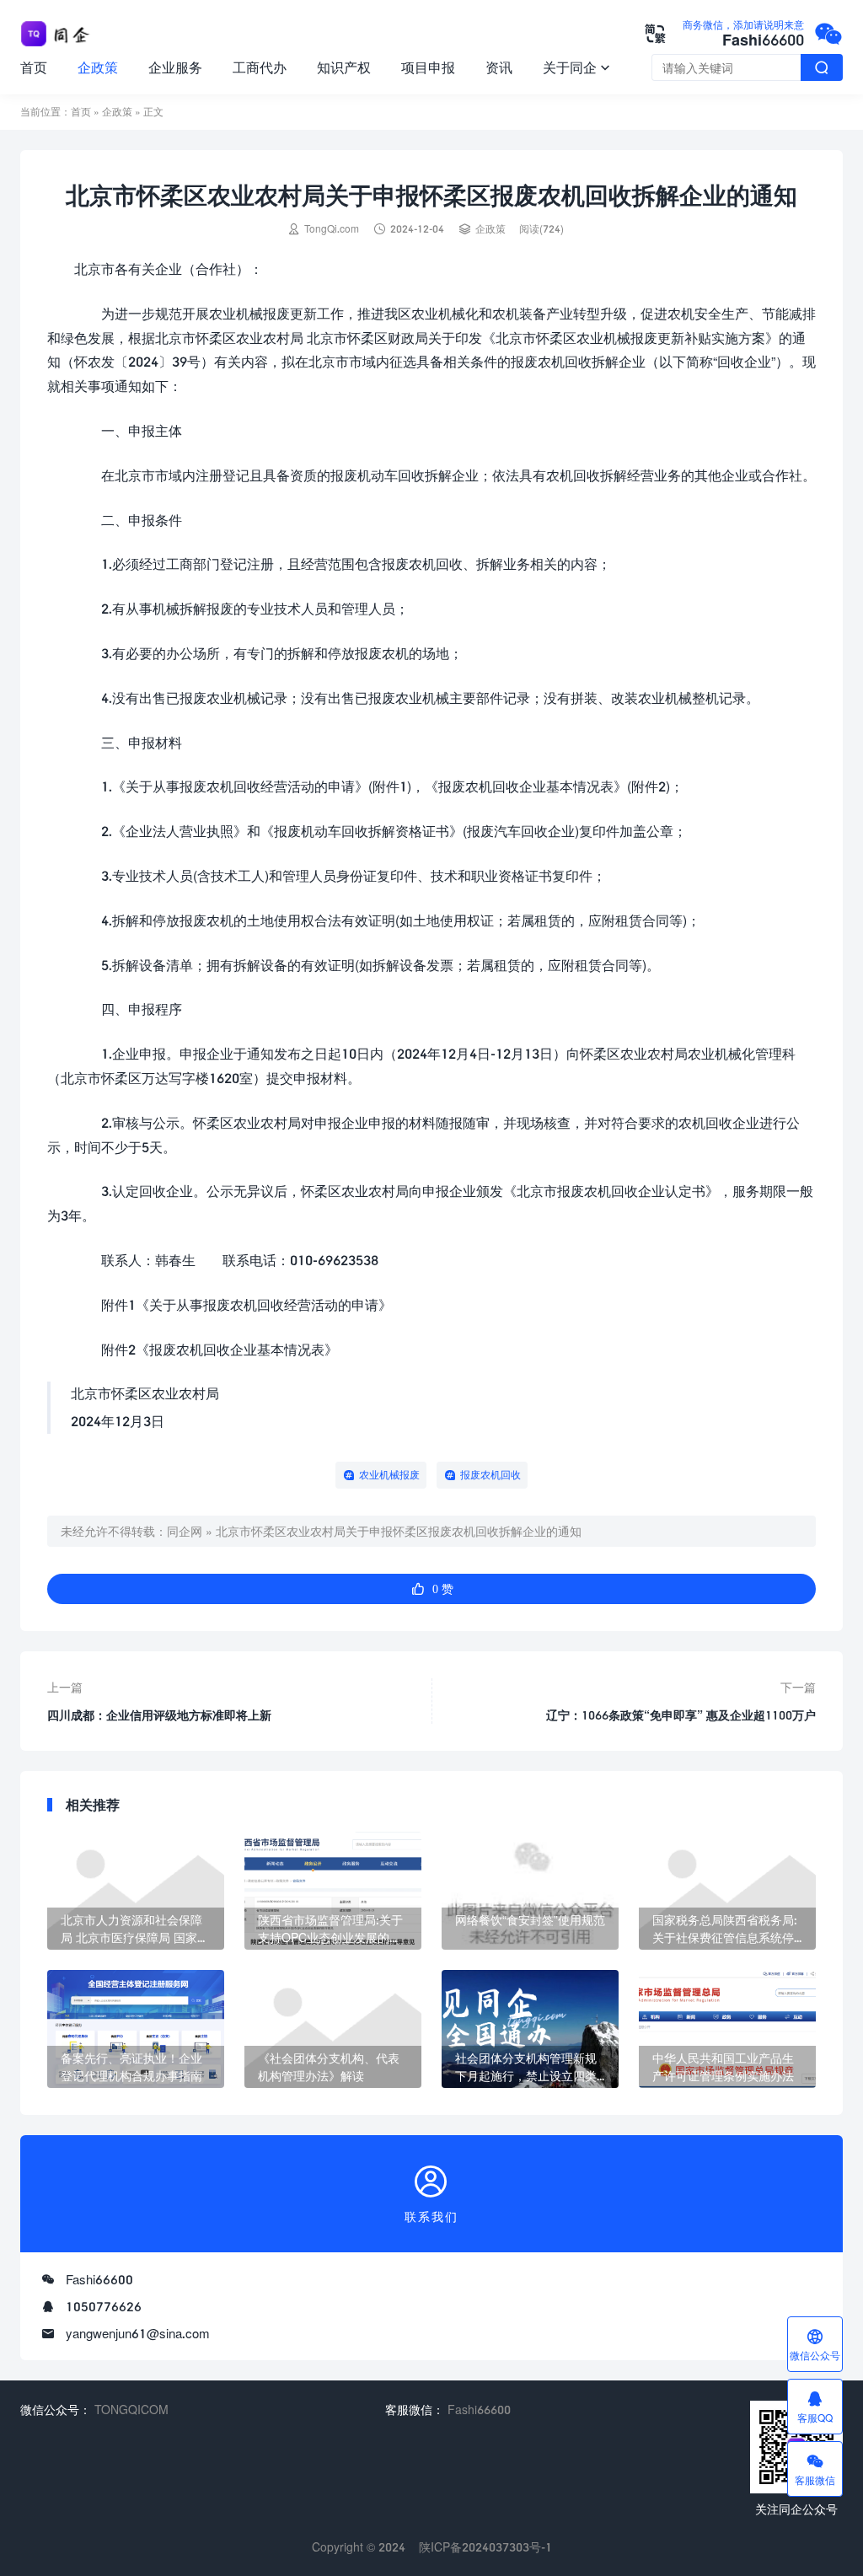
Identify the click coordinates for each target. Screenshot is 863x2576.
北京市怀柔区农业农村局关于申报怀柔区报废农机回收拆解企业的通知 (399, 1531)
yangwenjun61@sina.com (138, 2333)
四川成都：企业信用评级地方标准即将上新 (159, 1715)
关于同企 (576, 67)
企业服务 (175, 67)
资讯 (499, 67)
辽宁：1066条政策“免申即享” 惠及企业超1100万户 (681, 1715)
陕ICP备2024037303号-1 (485, 2547)
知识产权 (344, 67)
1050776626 (104, 2306)
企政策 (98, 67)
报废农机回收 (490, 1475)
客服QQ (815, 2407)
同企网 (185, 1531)
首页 (34, 67)
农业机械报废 (389, 1475)
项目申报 (428, 67)
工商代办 (260, 67)
